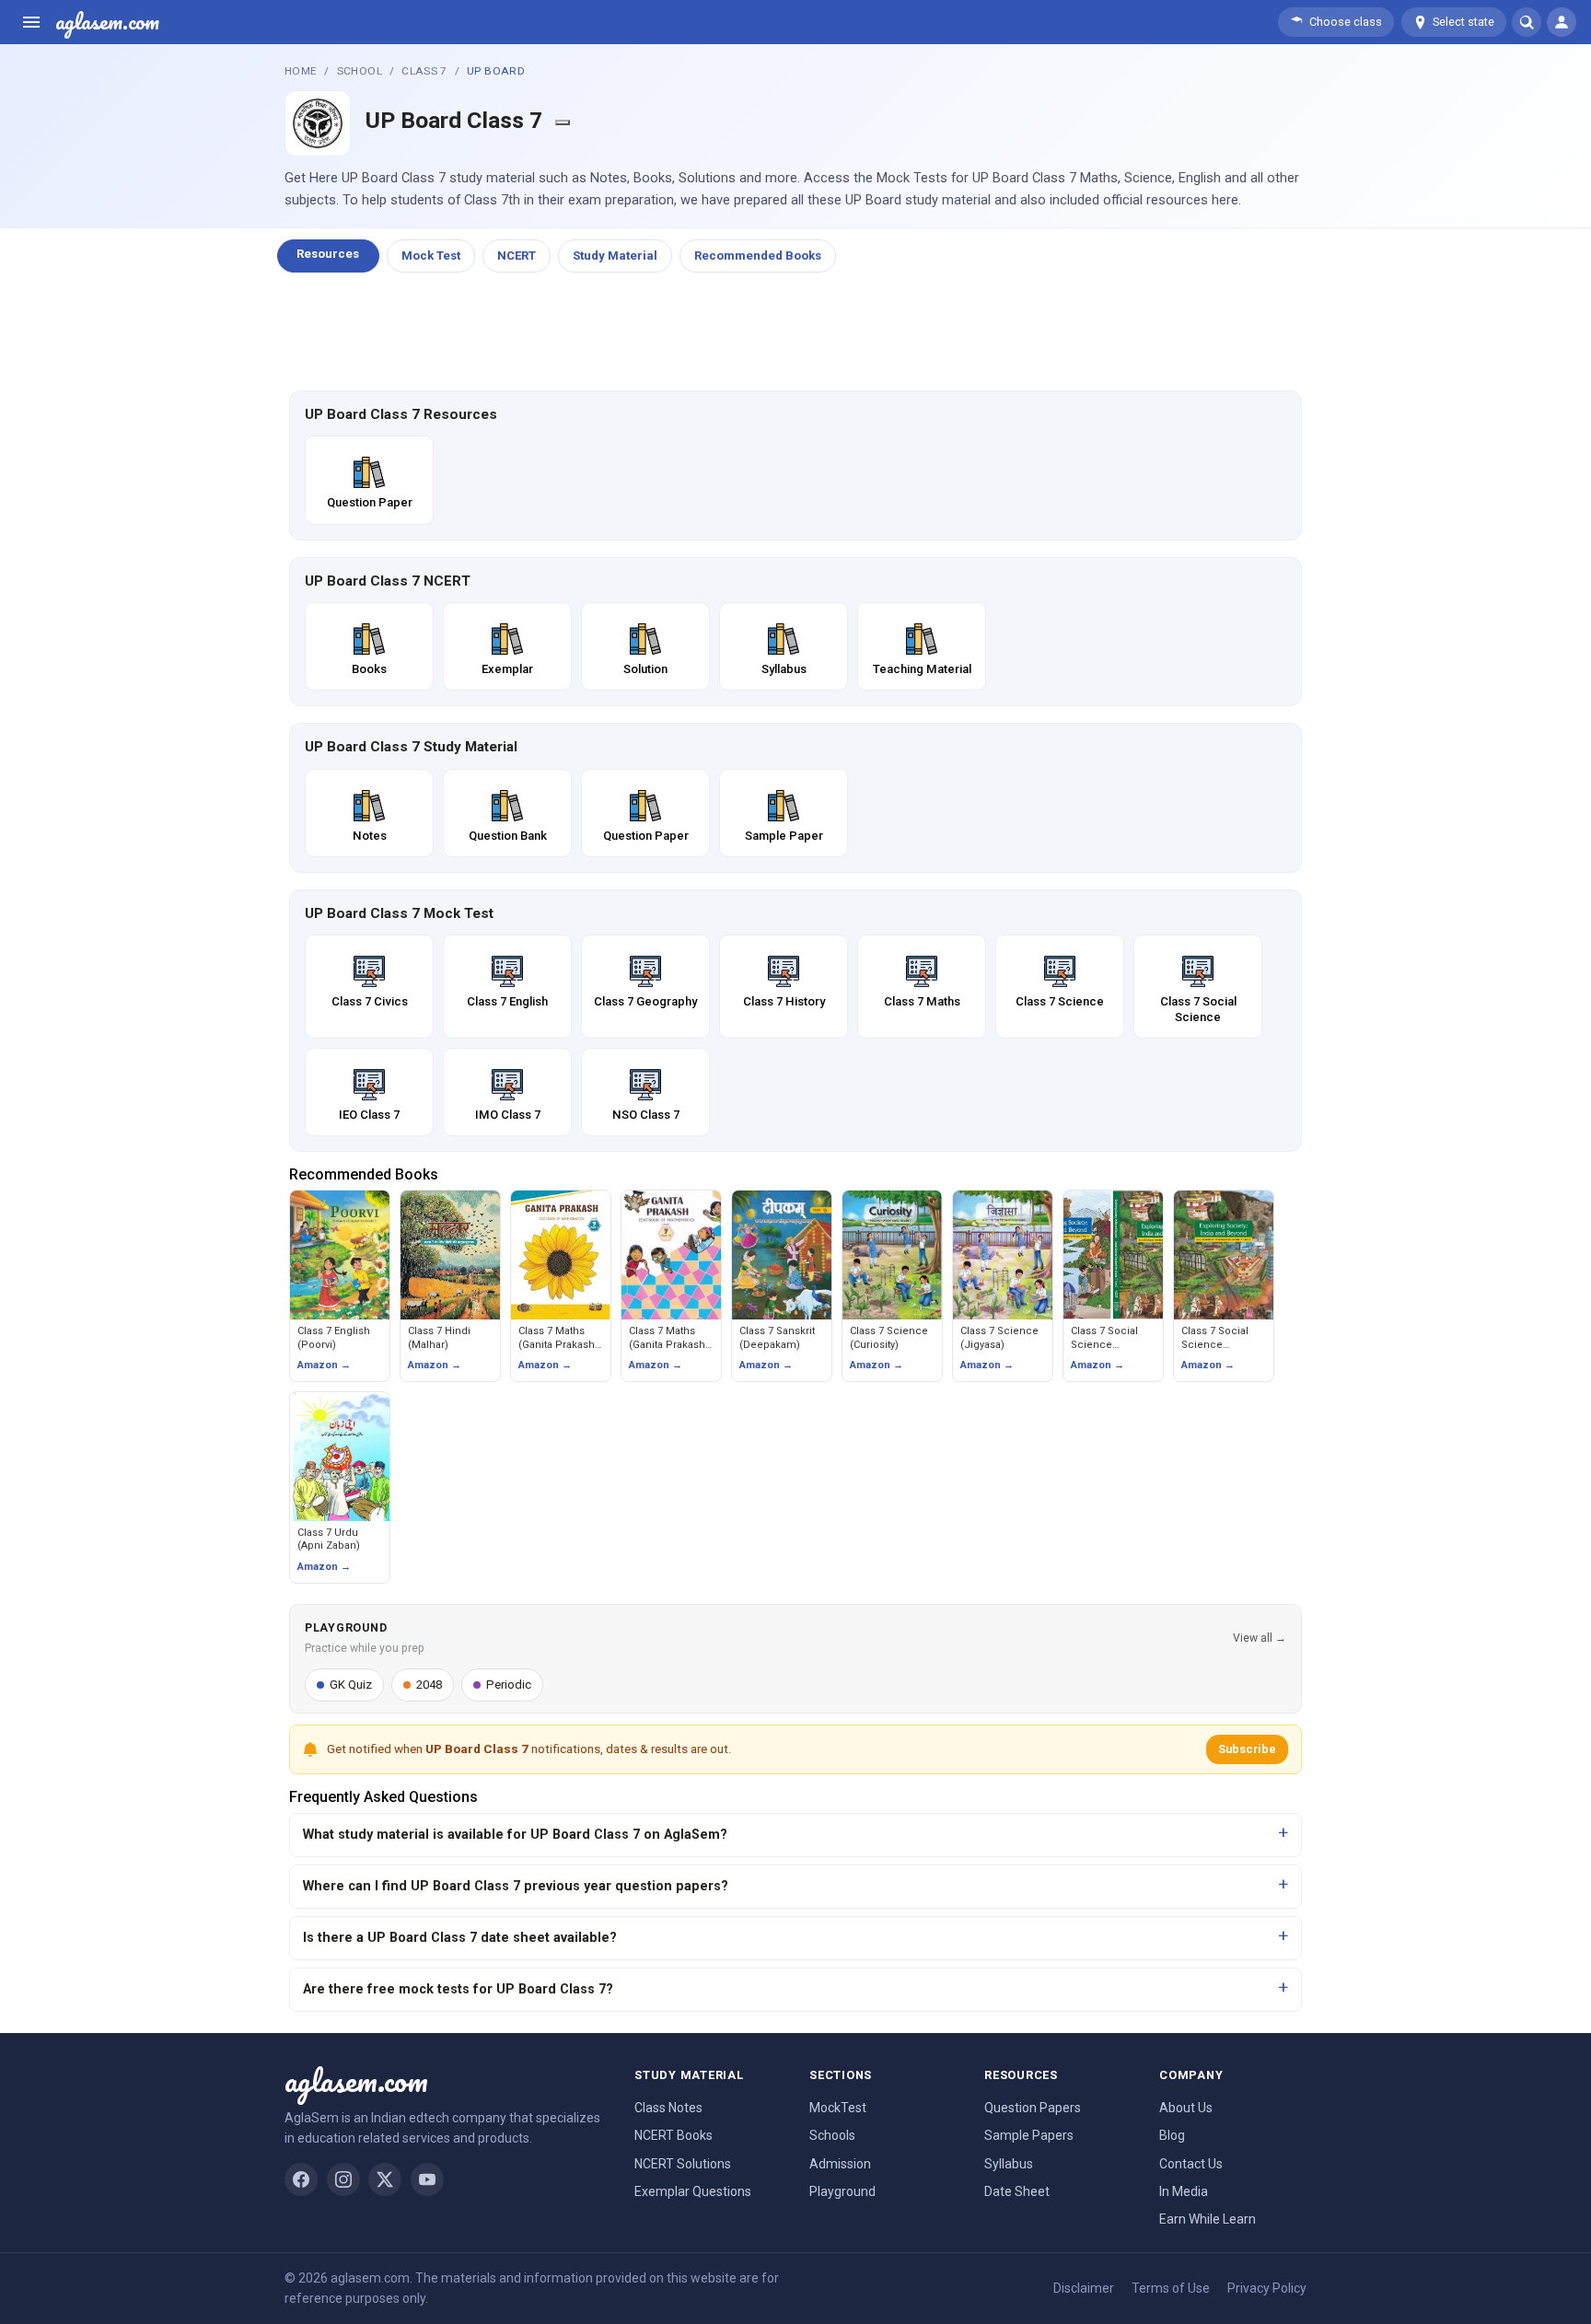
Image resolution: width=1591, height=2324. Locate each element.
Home (301, 71)
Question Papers (1033, 2108)
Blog (1172, 2135)
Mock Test (431, 256)
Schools (832, 2135)
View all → (1260, 1638)
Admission (840, 2164)
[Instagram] (343, 2179)
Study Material (615, 256)
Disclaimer (1084, 2288)
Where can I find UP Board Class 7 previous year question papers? (516, 1886)
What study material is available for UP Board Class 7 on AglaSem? (515, 1835)
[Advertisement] (795, 332)
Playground (842, 2191)
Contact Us (1191, 2164)
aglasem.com (107, 22)
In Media (1184, 2191)
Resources (328, 254)
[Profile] (1562, 22)
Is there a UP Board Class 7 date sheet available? (460, 1938)
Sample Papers (1029, 2135)
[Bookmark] (563, 122)
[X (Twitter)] (385, 2179)
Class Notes (668, 2108)
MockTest (838, 2108)
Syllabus (1009, 2164)
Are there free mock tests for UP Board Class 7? (458, 1989)
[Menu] (31, 22)
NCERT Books (674, 2135)
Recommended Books (758, 256)
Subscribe (1247, 1749)
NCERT (517, 256)
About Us (1186, 2108)
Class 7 (424, 71)
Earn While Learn (1208, 2219)
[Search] (1527, 22)
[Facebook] (301, 2179)
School (360, 71)
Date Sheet (1017, 2191)
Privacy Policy (1267, 2288)
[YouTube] (427, 2179)
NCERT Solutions (683, 2164)
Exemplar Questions (693, 2191)
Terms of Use (1171, 2288)
